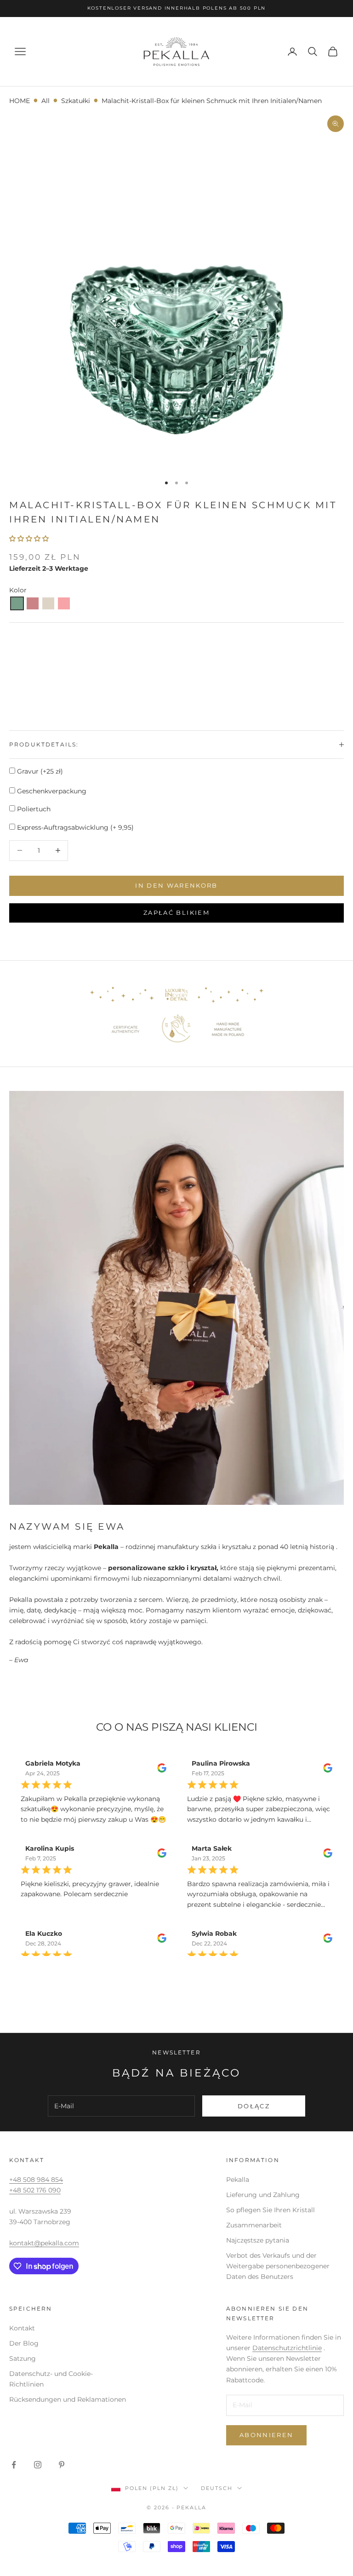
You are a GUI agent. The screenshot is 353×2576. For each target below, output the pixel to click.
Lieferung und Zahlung (263, 2195)
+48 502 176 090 (35, 2190)
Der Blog (24, 2343)
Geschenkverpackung (51, 791)
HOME (20, 101)
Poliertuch (33, 809)
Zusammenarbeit (254, 2225)
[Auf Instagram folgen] (38, 2465)
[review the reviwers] (162, 1768)
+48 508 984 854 (36, 2180)
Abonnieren (266, 2435)
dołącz (254, 2106)
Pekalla (238, 2180)
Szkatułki (76, 101)
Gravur (39, 771)
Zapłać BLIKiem (176, 912)
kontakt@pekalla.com (44, 2243)
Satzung (23, 2358)
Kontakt (22, 2328)
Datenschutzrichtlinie (287, 2348)
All (46, 101)
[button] (17, 603)
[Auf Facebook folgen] (14, 2465)
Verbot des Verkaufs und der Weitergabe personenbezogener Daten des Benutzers (278, 2266)
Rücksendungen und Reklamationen (68, 2399)
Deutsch (217, 2488)
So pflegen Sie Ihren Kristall (270, 2210)
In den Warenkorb (176, 885)
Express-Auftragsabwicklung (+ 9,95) (74, 827)
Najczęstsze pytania (258, 2240)
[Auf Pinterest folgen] (62, 2465)
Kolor (18, 590)
